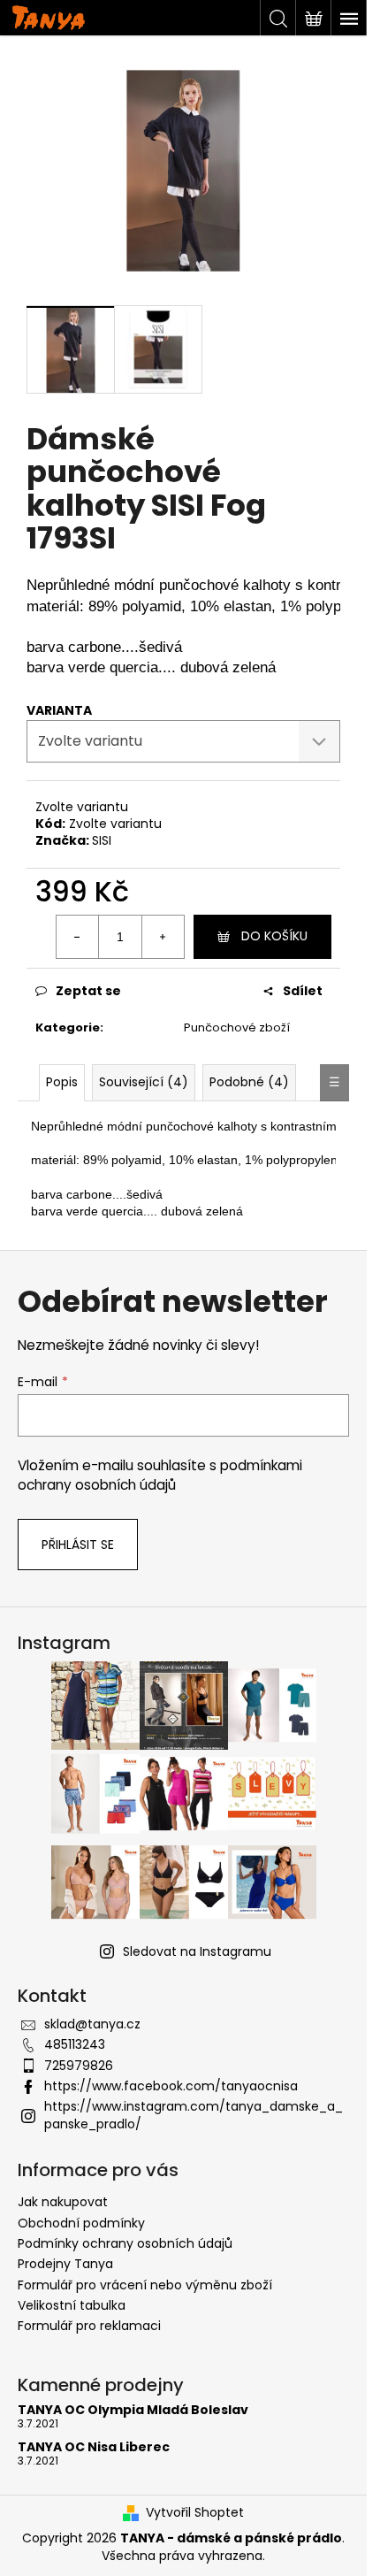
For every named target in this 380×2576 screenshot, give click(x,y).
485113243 (75, 2044)
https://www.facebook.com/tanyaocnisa (171, 2086)
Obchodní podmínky (81, 2223)
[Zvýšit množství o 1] (163, 937)
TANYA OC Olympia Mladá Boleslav (133, 2410)
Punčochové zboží (237, 1027)
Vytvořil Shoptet (195, 2513)
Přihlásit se (78, 1545)
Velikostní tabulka (72, 2305)
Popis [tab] (62, 1082)
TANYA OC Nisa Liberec (94, 2447)
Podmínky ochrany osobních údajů (125, 2243)
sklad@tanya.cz (92, 2024)
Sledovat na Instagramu (197, 1951)
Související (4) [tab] (144, 1082)
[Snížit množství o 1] (78, 937)
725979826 (79, 2066)
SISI (102, 840)
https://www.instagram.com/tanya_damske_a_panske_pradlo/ (194, 2115)
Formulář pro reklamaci (89, 2326)
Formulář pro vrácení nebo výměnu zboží (145, 2285)
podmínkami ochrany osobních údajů (160, 1475)
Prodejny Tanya (65, 2264)
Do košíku (274, 936)
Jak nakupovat (63, 2202)
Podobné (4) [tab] (249, 1082)
